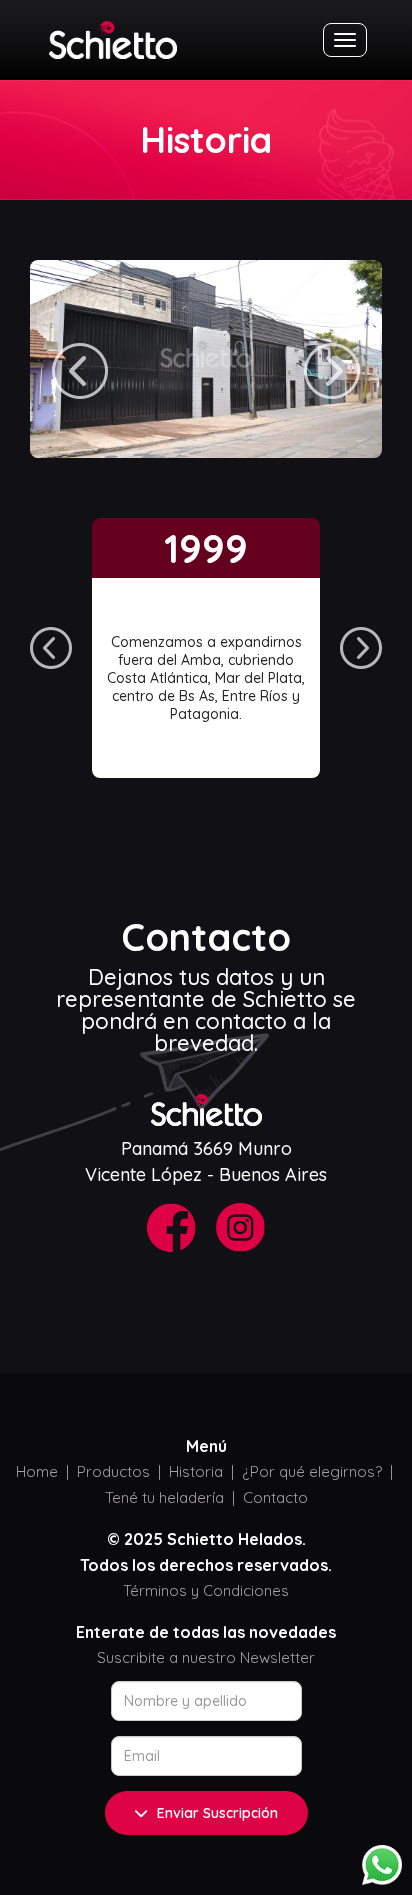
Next (361, 648)
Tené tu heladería (164, 1497)
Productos (113, 1471)
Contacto (275, 1497)
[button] (80, 371)
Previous (51, 648)
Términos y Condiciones (206, 1590)
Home (37, 1471)
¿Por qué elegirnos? (312, 1471)
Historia (196, 1471)
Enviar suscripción (217, 1813)
